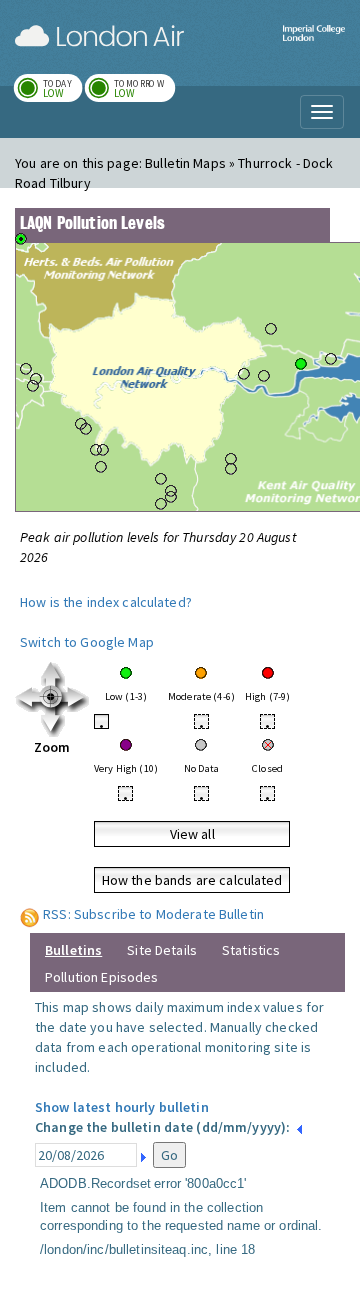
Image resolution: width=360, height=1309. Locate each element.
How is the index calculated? (106, 602)
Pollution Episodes (102, 977)
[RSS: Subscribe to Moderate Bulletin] (30, 914)
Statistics (251, 950)
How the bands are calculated (192, 880)
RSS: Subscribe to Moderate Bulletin (153, 914)
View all (192, 834)
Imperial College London (314, 45)
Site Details (162, 950)
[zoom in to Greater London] (52, 698)
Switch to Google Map (87, 642)
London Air (99, 36)
